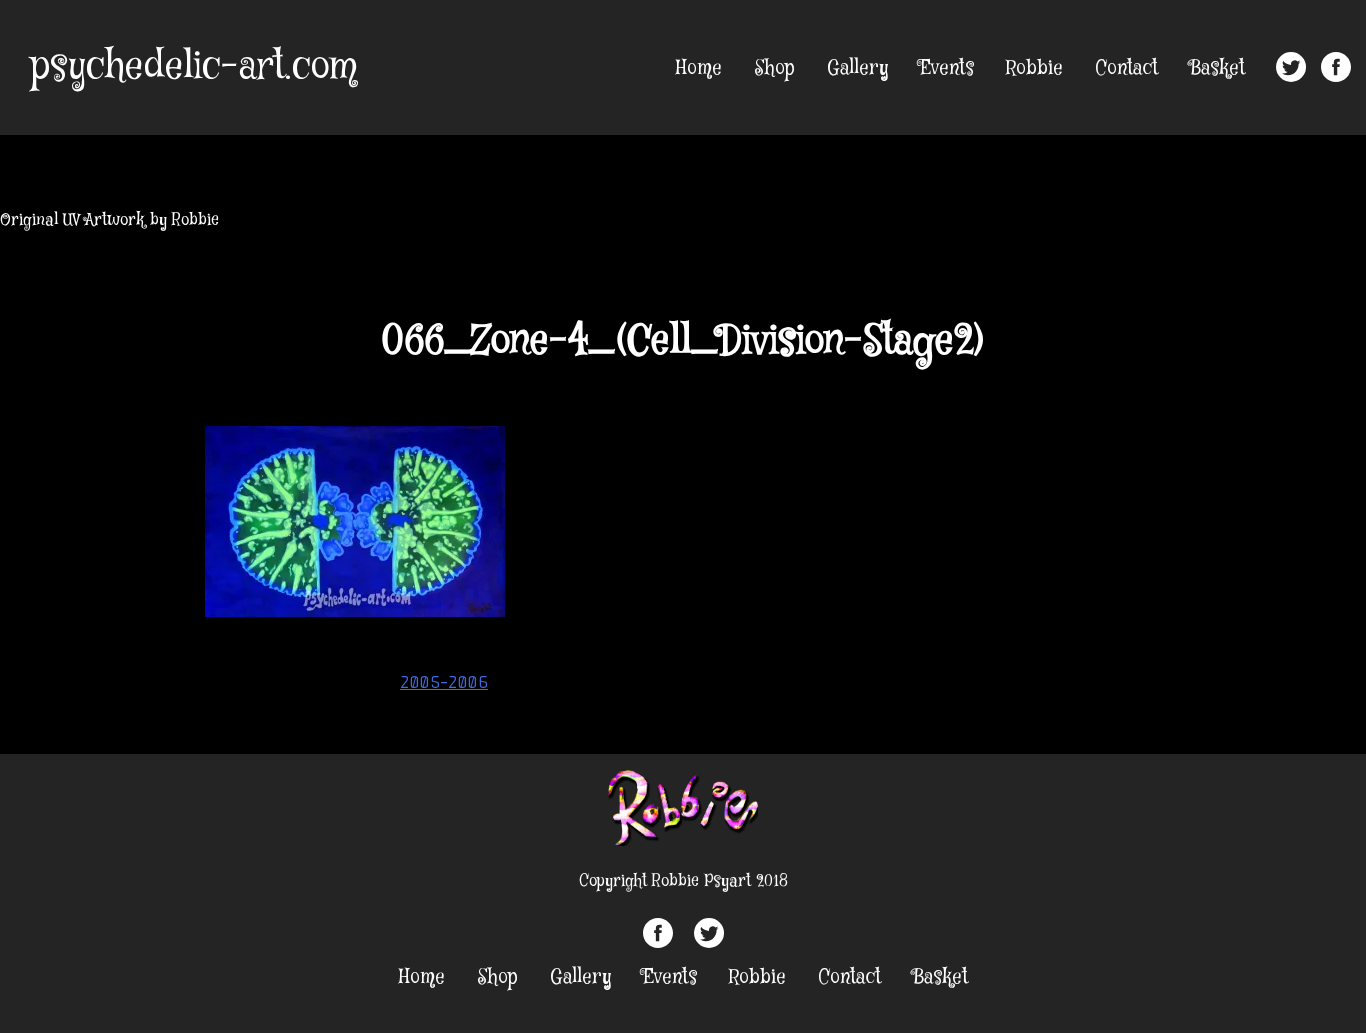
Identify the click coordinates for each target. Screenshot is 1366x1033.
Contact (1126, 68)
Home (699, 68)
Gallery (857, 68)
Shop (774, 68)
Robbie (1034, 68)
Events (947, 68)
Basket (1217, 68)
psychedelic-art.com (193, 67)
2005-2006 (444, 682)
